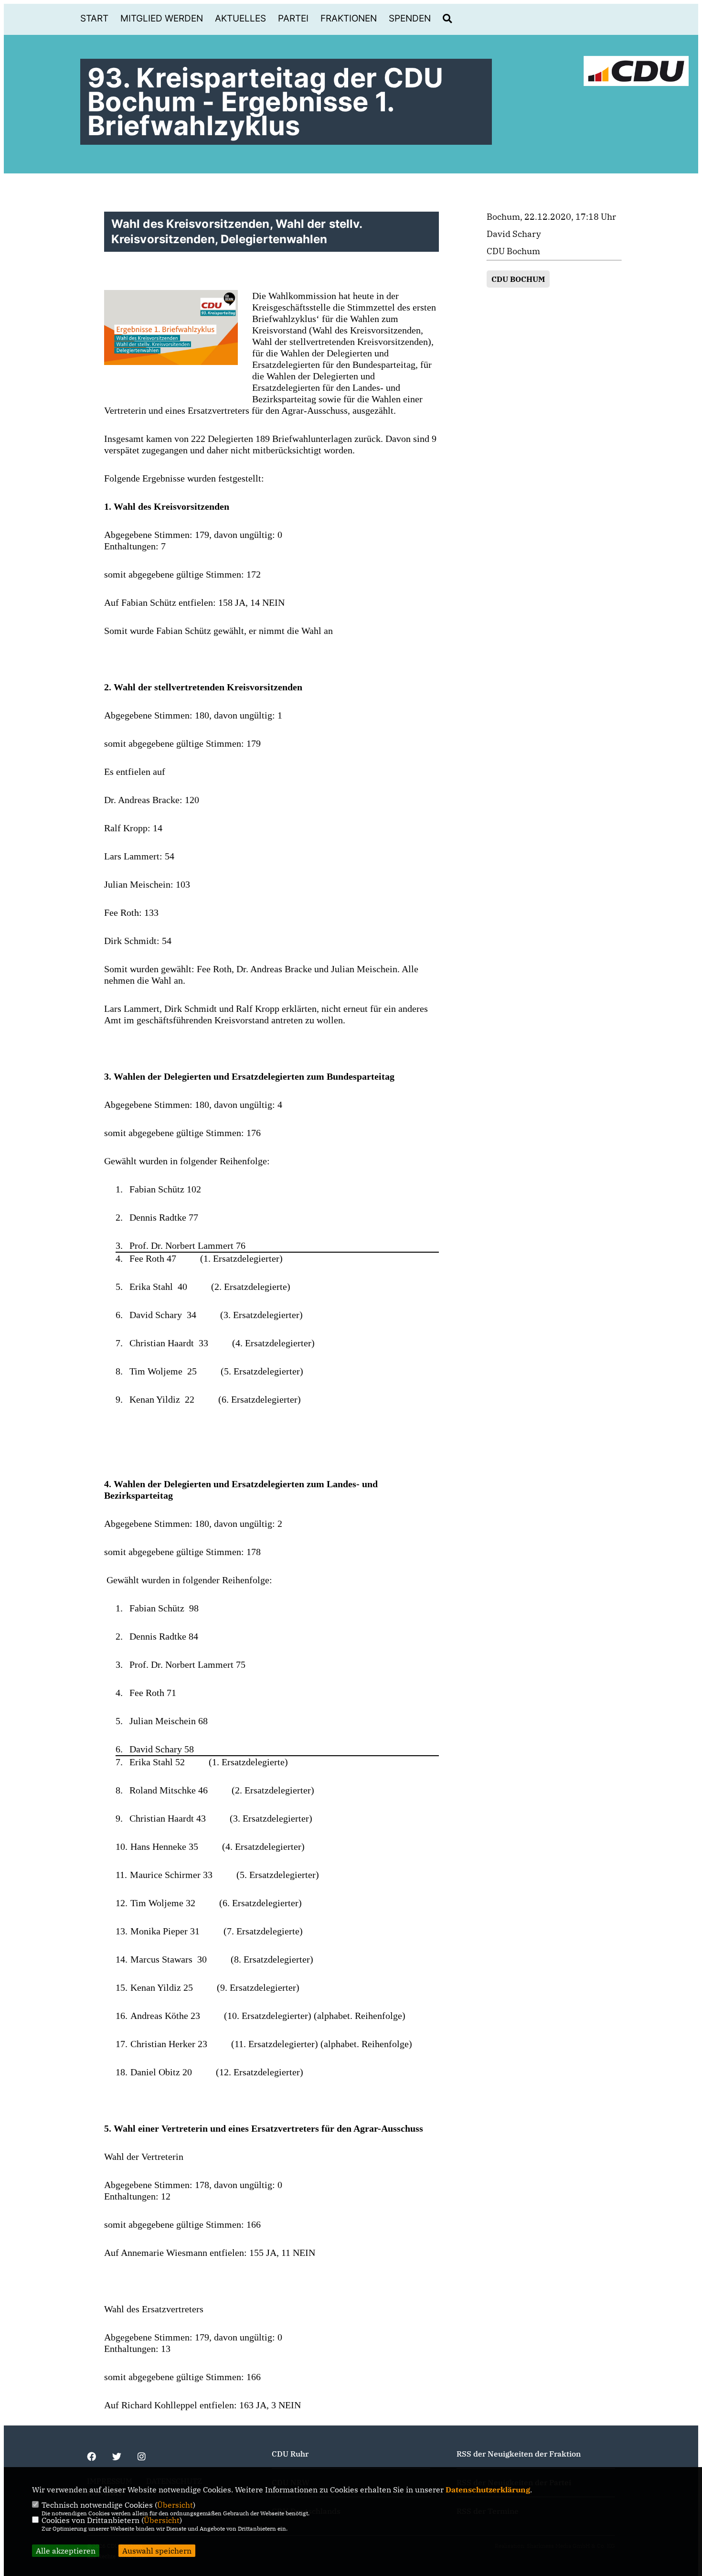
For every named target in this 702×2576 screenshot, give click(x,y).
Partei (293, 18)
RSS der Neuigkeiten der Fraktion (519, 2454)
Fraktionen (349, 18)
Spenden (410, 18)
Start (94, 18)
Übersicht (175, 2505)
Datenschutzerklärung (488, 2490)
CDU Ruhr (290, 2454)
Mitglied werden (162, 18)
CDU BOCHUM (518, 279)
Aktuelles (240, 18)
